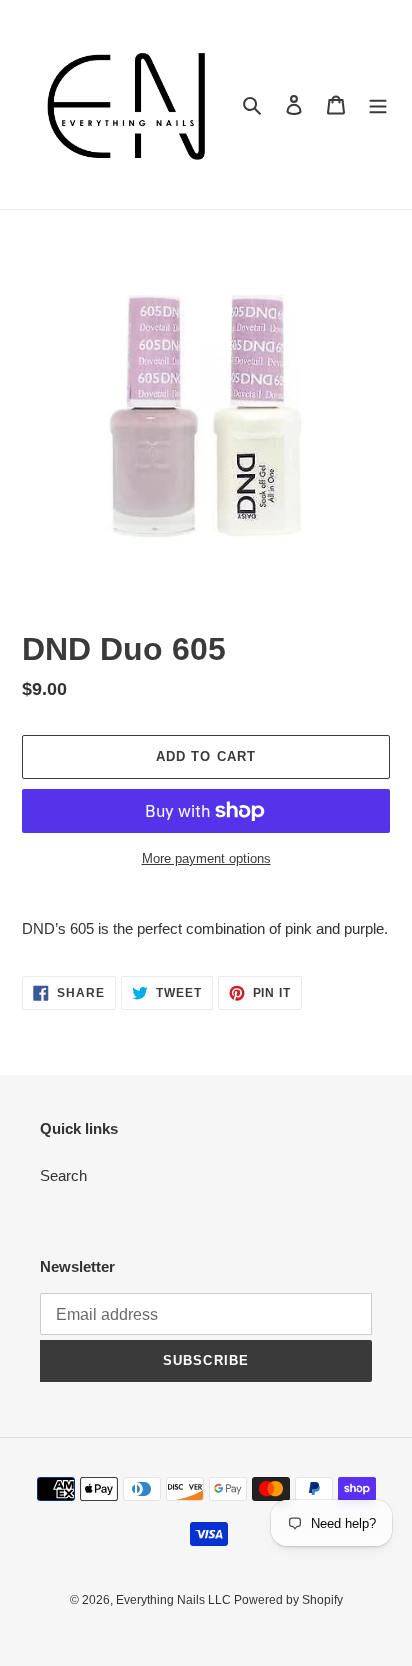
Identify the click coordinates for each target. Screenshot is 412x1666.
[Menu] (378, 104)
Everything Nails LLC (175, 1600)
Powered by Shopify (288, 1600)
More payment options (206, 858)
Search (63, 1175)
